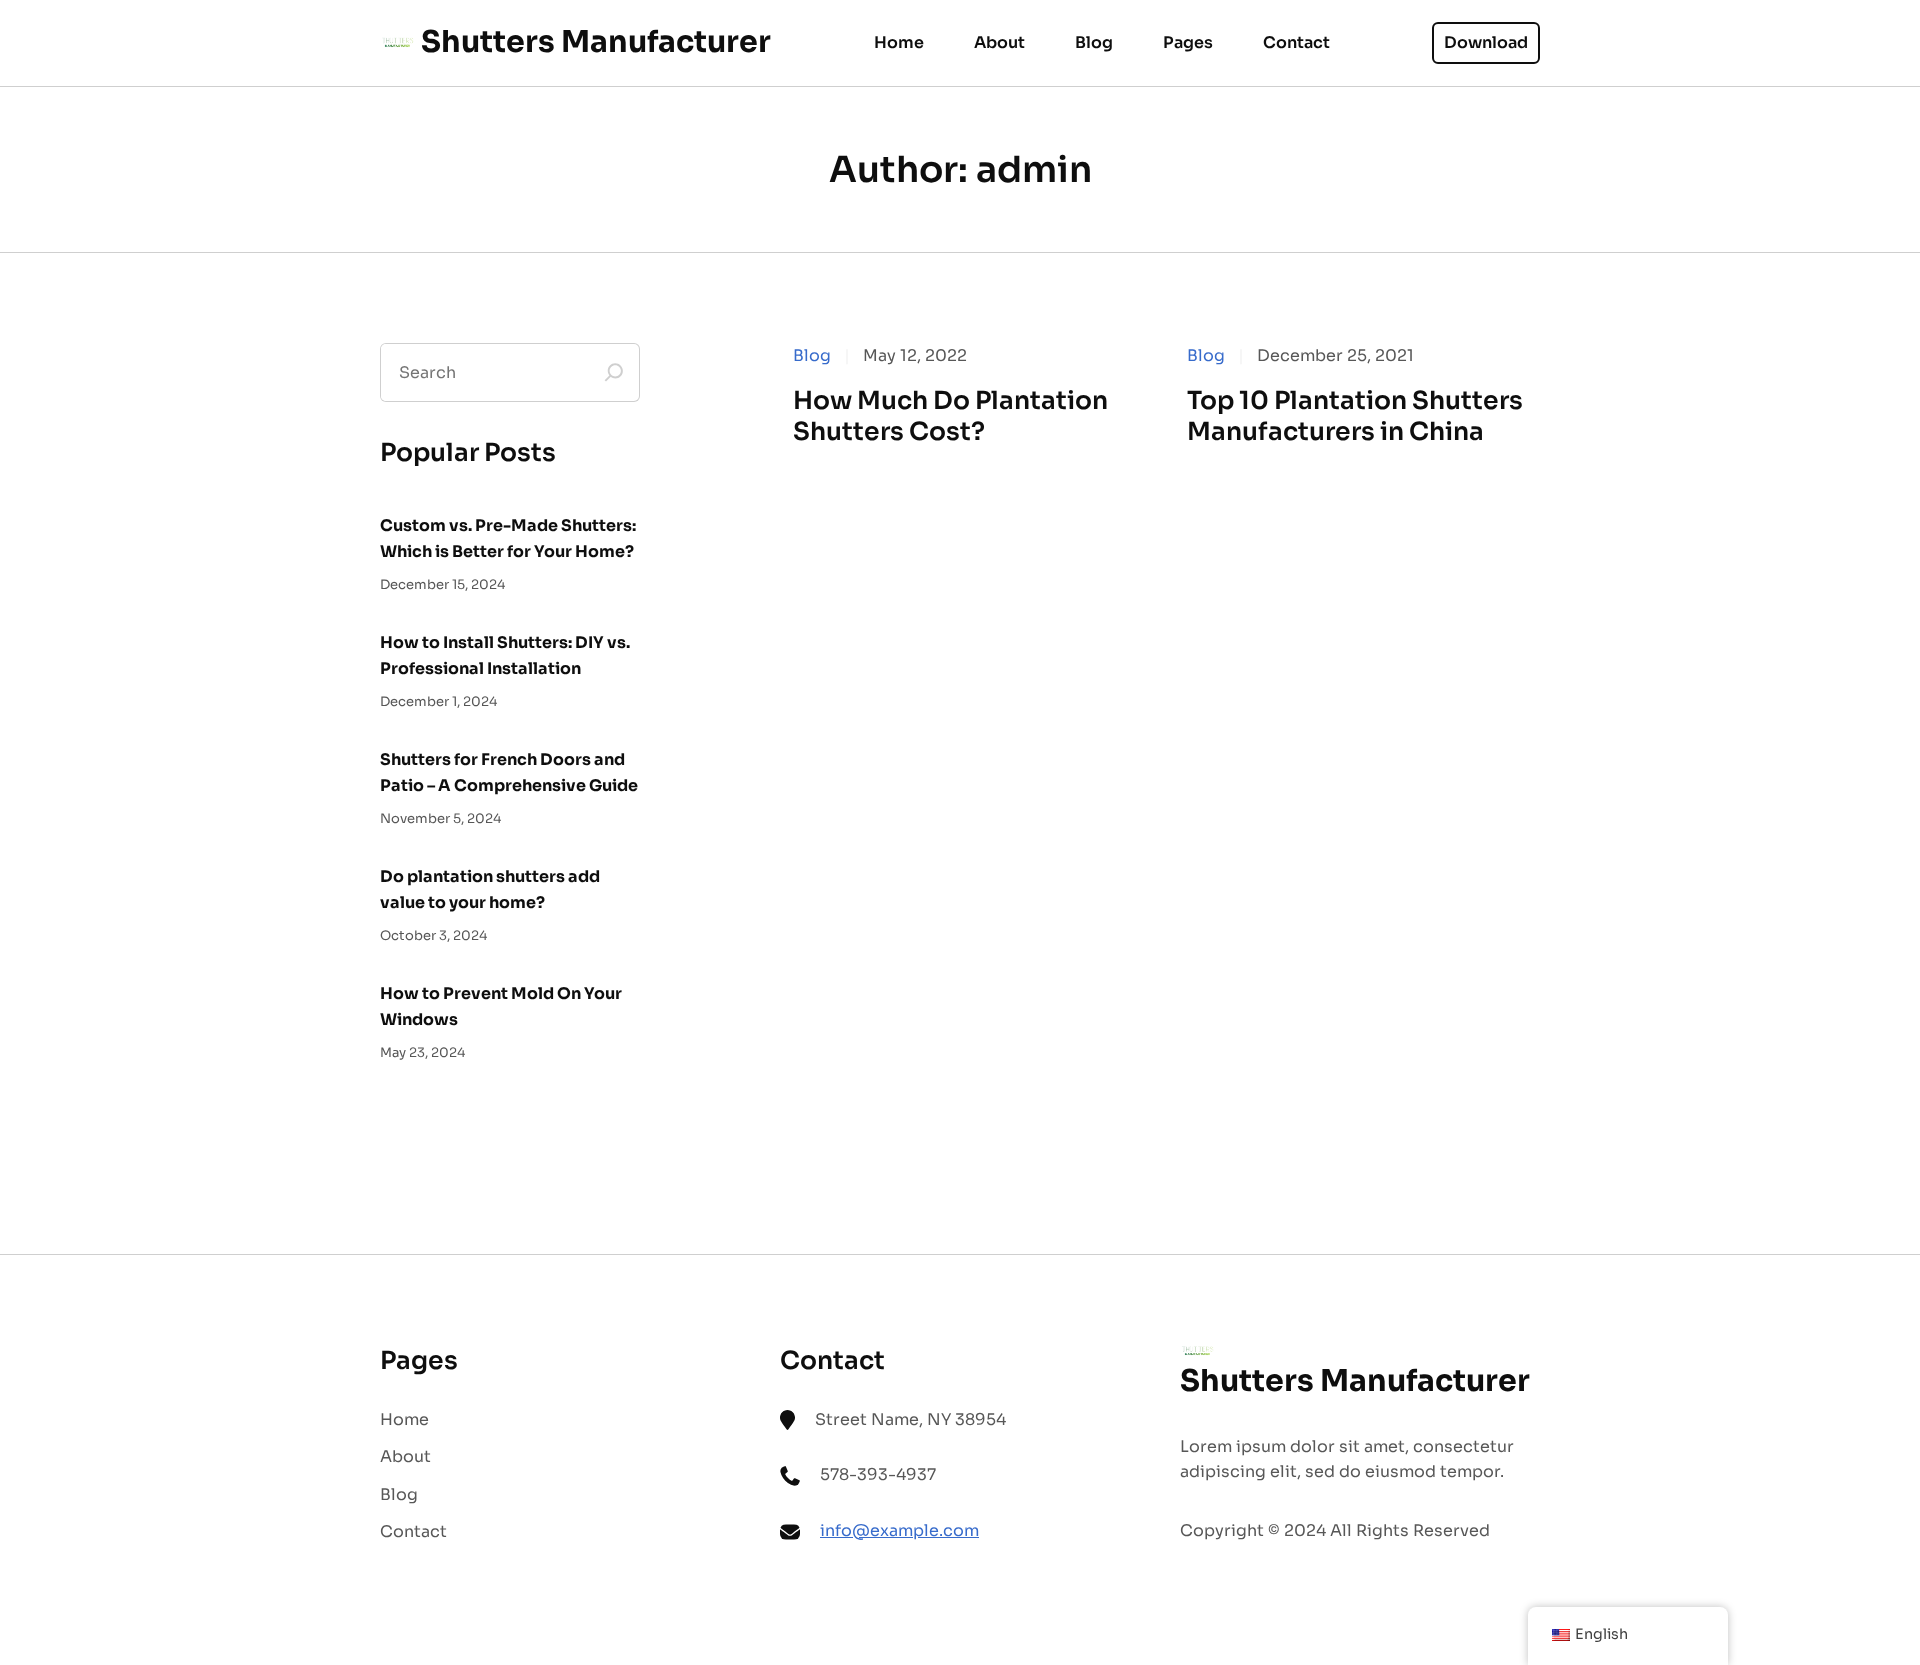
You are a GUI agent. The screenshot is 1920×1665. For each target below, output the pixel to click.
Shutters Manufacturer (596, 42)
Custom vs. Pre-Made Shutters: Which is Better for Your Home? (508, 538)
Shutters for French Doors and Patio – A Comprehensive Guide (509, 772)
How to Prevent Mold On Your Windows (501, 1006)
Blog (812, 355)
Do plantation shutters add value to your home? (490, 889)
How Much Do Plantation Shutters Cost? (950, 416)
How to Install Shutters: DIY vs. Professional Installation (505, 655)
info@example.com (899, 1530)
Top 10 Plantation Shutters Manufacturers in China (1355, 416)
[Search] (614, 373)
